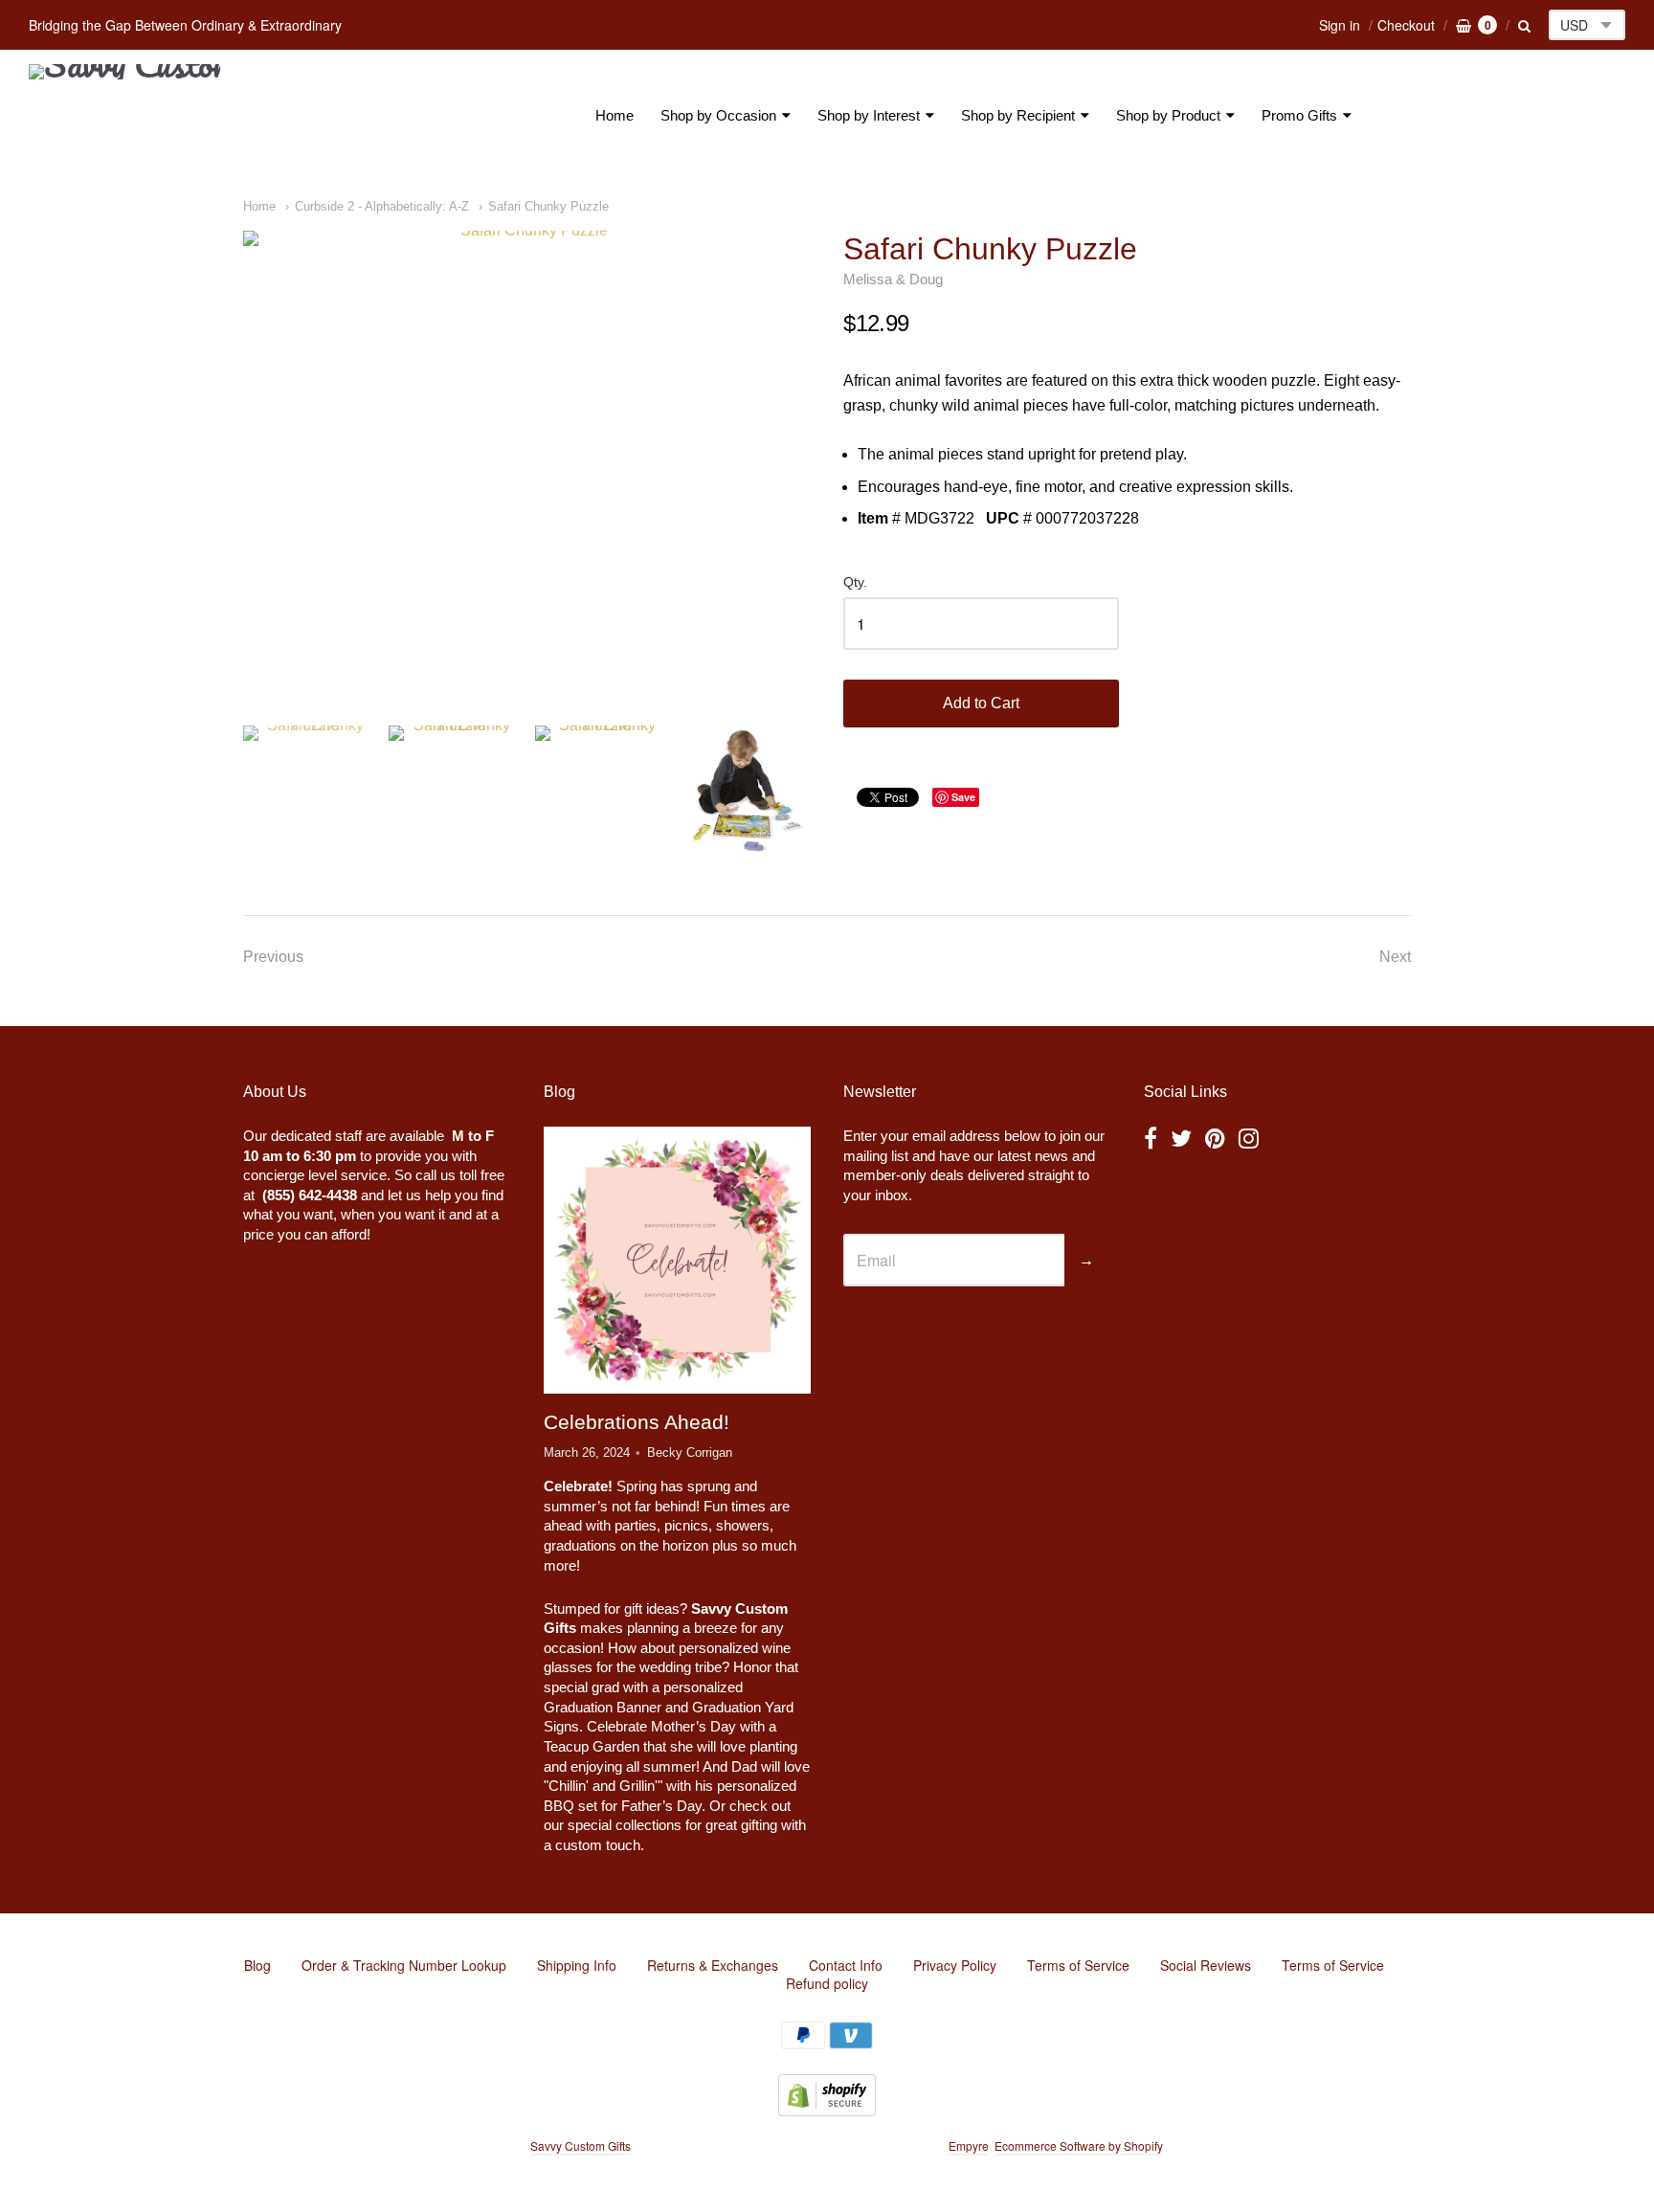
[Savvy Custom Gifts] (124, 116)
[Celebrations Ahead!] (677, 1260)
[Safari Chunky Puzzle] (527, 463)
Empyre (969, 2145)
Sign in (1340, 25)
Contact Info (846, 1965)
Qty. (855, 582)
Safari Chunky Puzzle (548, 206)
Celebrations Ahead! (637, 1422)
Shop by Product (1168, 115)
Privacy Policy (955, 1965)
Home (615, 115)
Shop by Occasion (718, 115)
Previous (273, 957)
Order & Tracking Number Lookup (404, 1965)
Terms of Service (1078, 1965)
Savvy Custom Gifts (581, 2145)
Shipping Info (577, 1965)
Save (963, 797)
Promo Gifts (1299, 115)
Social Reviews (1206, 1965)
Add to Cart (981, 703)
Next (1395, 957)
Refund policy (827, 1983)
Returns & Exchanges (713, 1965)
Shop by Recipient (1018, 115)
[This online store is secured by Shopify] (827, 2110)
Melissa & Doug (893, 279)
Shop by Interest (869, 115)
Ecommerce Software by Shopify (1078, 2145)
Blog (257, 1965)
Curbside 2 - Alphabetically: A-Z (382, 206)
